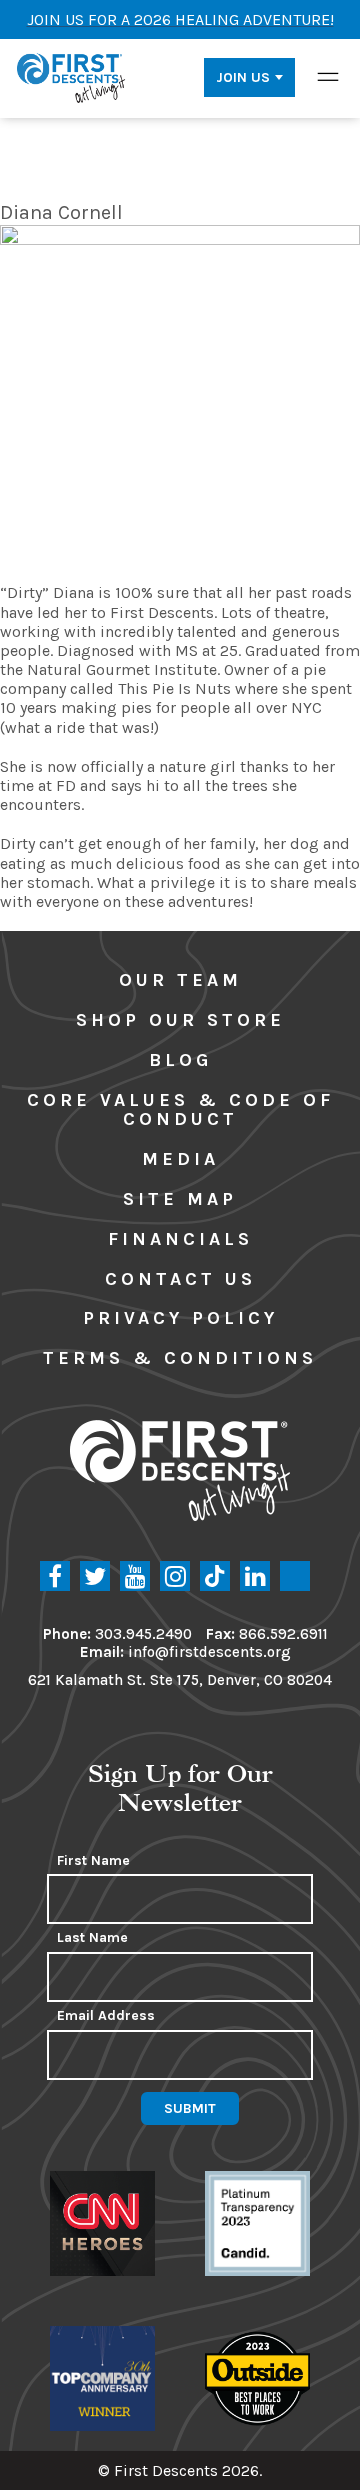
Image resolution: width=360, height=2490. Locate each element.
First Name (93, 1861)
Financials (180, 1239)
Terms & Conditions (180, 1358)
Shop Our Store (180, 1020)
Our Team (180, 980)
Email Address (106, 2016)
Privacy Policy (180, 1318)
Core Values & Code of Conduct (180, 1110)
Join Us (243, 77)
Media (180, 1159)
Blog (180, 1060)
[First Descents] (72, 77)
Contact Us (180, 1279)
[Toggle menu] (328, 77)
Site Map (180, 1199)
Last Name (92, 1938)
